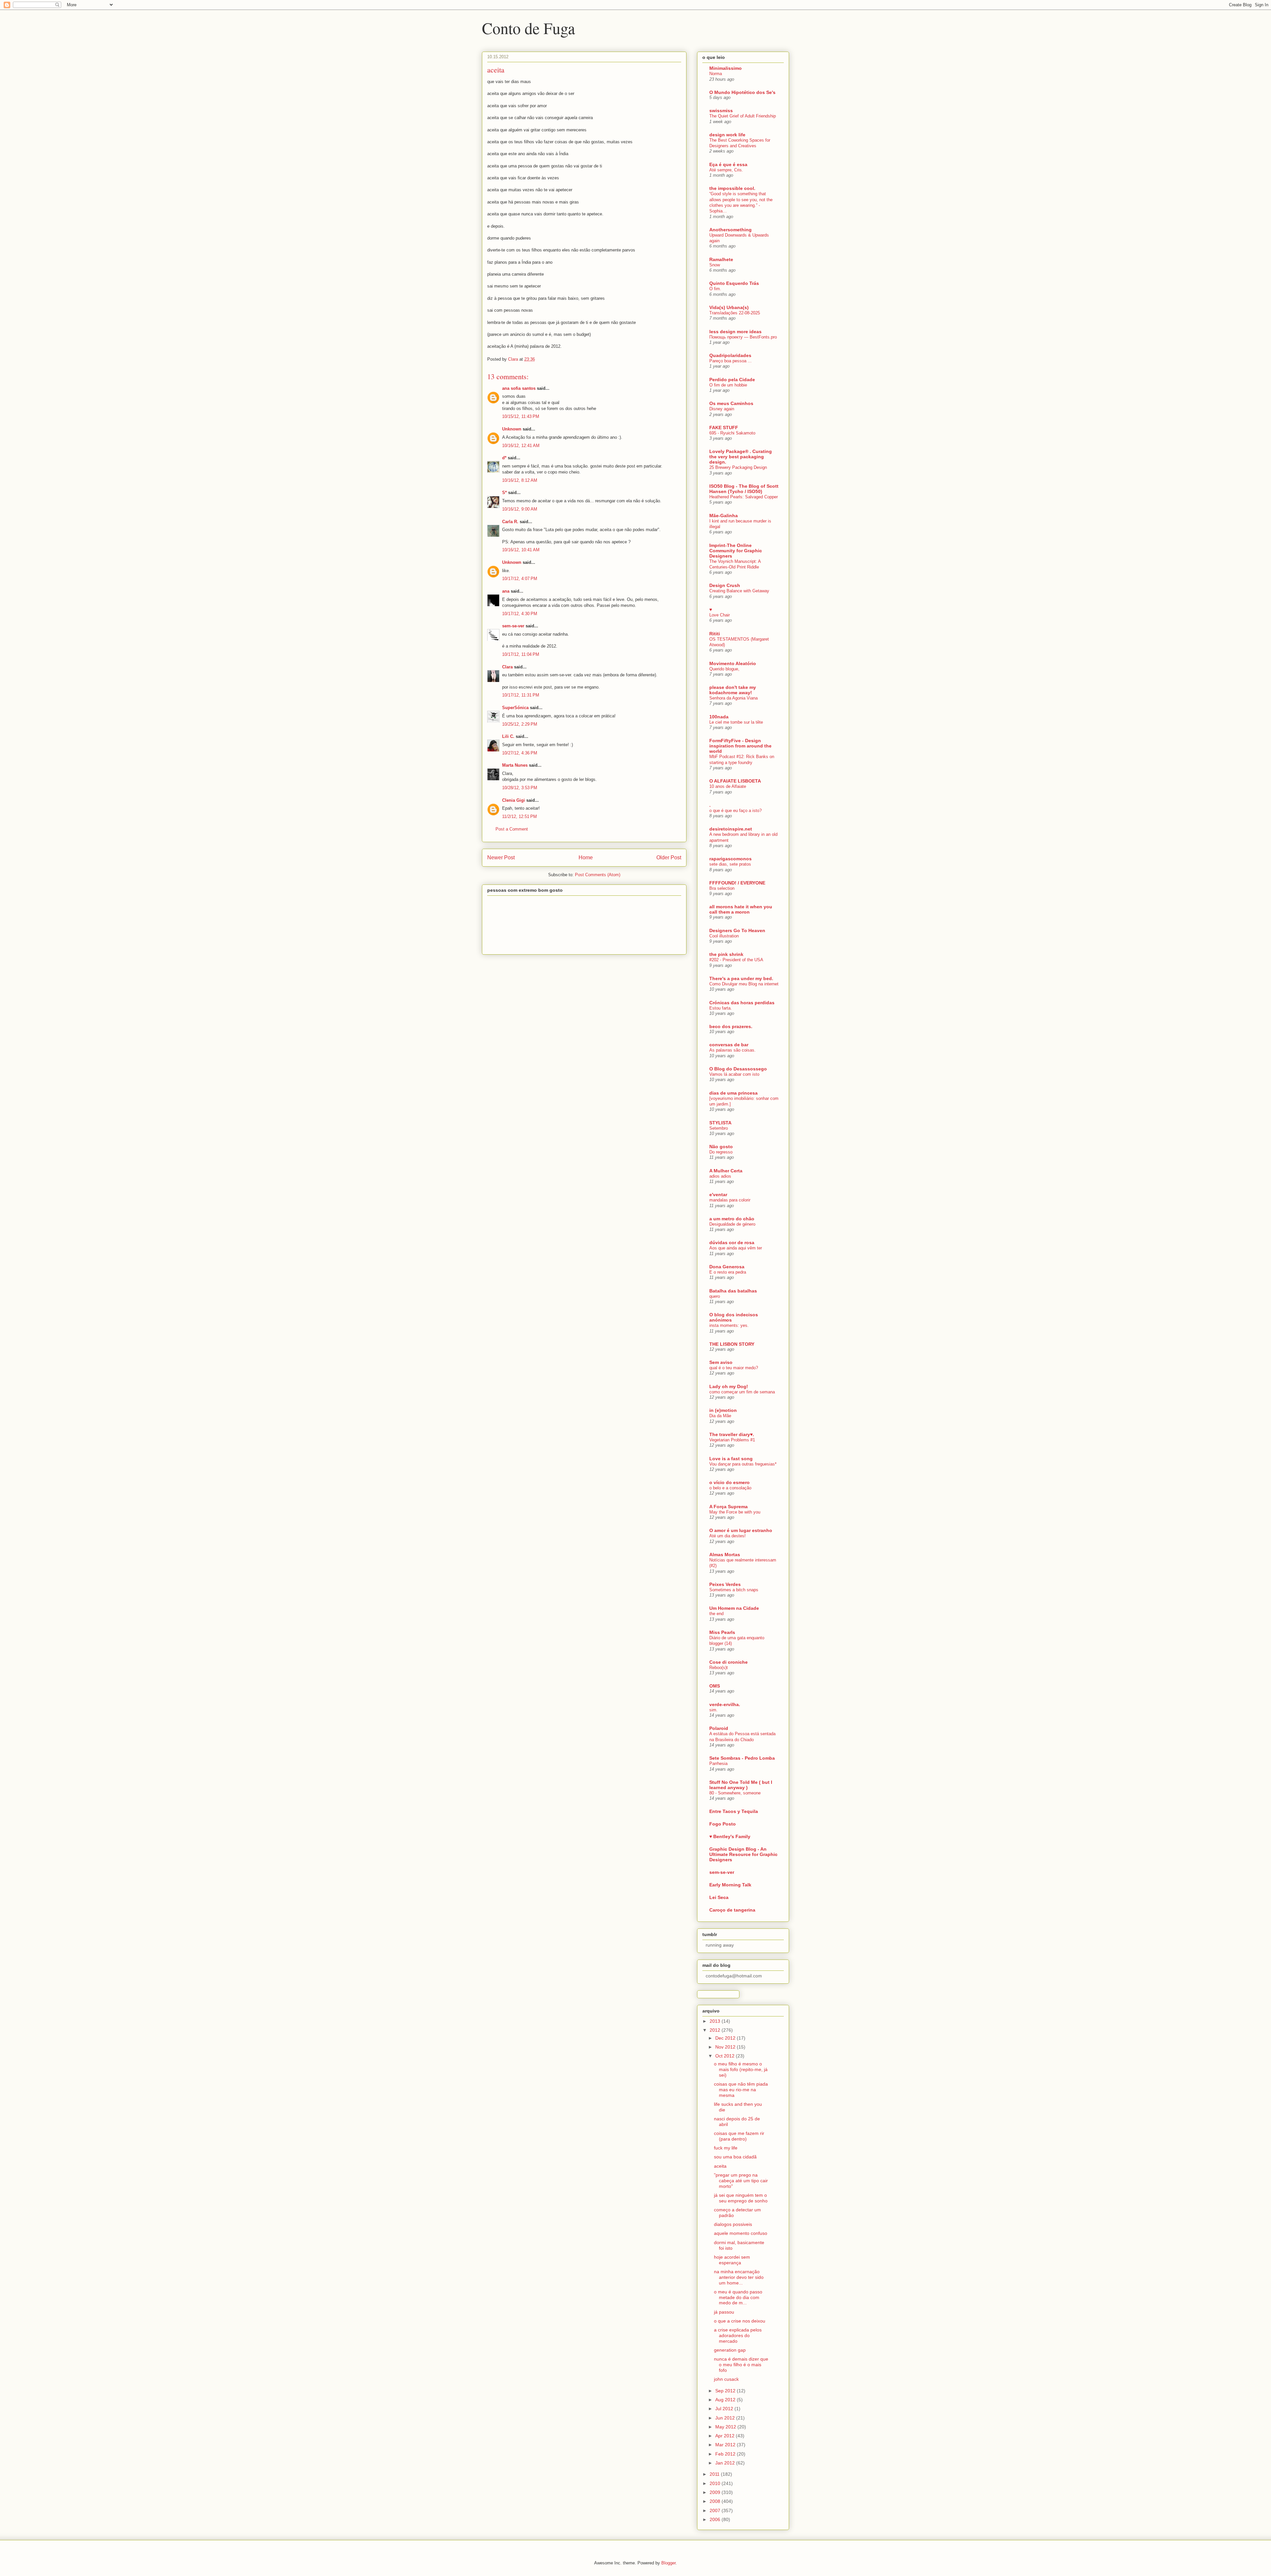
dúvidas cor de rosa (732, 1243)
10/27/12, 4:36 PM (520, 753)
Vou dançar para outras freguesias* (743, 1464)
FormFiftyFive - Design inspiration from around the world (740, 746)
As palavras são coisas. (732, 1050)
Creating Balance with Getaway (739, 591)
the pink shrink (726, 954)
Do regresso (721, 1152)
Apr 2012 (726, 2436)
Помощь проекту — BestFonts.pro (743, 337)
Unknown (512, 429)
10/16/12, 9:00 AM (520, 509)
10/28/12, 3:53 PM (520, 788)
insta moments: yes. (729, 1325)
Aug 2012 (726, 2400)
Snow (715, 265)
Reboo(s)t (719, 1668)
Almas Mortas (725, 1555)
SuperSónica (515, 708)
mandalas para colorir (730, 1200)
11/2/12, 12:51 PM (519, 816)
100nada (719, 717)
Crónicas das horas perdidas (742, 1003)
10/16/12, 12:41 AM (521, 446)
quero (715, 1296)
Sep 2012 (726, 2391)
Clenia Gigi (514, 800)
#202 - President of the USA (736, 960)
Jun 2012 (726, 2418)
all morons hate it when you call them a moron (741, 909)
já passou (724, 2312)
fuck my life (726, 2148)
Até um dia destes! (728, 1536)
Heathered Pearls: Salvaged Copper (744, 497)
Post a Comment (512, 829)
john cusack (726, 2379)
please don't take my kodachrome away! (733, 690)
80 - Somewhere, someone (735, 1793)
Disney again (722, 409)
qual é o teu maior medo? (734, 1368)
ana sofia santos (519, 388)
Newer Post (501, 858)
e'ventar (718, 1195)
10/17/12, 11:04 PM (521, 654)
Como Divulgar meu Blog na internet (744, 984)
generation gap (730, 2350)
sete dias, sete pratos (730, 864)
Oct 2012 (726, 2056)
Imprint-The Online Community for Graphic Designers (736, 551)
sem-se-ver (513, 626)
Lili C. (508, 736)
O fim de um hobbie (728, 385)
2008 (716, 2501)
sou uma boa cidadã (735, 2157)
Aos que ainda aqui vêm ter (736, 1248)
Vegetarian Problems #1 (732, 1440)
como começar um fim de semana (742, 1392)
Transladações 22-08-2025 (735, 313)
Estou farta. (721, 1008)
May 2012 (726, 2427)
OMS (715, 1686)
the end (716, 1614)
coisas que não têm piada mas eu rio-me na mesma (741, 2090)
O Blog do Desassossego (738, 1069)
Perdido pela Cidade (732, 380)
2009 (716, 2492)
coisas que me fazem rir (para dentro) (739, 2136)
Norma (716, 74)
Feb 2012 (726, 2454)
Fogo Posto (723, 1824)
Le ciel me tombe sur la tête (736, 722)
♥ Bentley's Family (730, 1836)
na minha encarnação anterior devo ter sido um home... (739, 2277)
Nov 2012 (726, 2047)
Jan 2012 (726, 2463)
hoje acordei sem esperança (732, 2260)
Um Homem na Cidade (734, 1608)
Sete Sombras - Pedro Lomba (742, 1758)
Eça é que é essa (728, 164)
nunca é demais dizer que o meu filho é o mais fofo (741, 2365)
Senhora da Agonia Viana (733, 698)
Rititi (715, 634)
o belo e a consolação (730, 1488)
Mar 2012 (726, 2445)
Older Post (669, 858)
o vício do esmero (730, 1482)
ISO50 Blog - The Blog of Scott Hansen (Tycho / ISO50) (744, 489)
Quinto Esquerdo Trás (734, 283)
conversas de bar (729, 1045)
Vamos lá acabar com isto (734, 1074)
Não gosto (721, 1147)
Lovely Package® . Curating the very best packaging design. (741, 457)
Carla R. (510, 522)
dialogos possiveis (733, 2224)
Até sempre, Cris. (726, 170)
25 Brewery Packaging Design (738, 467)
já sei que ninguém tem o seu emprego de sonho (741, 2198)
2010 (716, 2483)
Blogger (668, 2563)
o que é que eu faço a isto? (735, 811)
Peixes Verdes (725, 1584)
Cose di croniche (729, 1662)
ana (506, 591)
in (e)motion (723, 1410)
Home (586, 858)
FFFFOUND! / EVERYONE (737, 883)
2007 (716, 2510)
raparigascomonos (730, 859)
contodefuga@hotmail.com (734, 1976)
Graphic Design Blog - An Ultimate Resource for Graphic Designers (743, 1854)
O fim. (715, 289)
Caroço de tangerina (732, 1910)
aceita (720, 2166)
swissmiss (721, 111)
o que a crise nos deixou (740, 2321)
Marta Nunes (515, 765)
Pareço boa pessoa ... (730, 361)
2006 (716, 2519)
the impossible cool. (732, 188)
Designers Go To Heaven (737, 930)
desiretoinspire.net (731, 829)
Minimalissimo (726, 68)
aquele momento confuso (741, 2233)
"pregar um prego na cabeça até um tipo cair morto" (741, 2181)
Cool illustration (724, 936)
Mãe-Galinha (724, 516)
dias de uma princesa (733, 1093)
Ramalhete (721, 259)
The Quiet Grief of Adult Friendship (743, 116)
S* (504, 493)
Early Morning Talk (730, 1885)
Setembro (719, 1128)
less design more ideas (735, 332)
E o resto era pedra (728, 1272)
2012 (716, 2030)
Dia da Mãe (720, 1416)
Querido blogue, (724, 669)
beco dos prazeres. (731, 1026)
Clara (507, 667)
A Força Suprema (729, 1507)
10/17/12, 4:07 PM (520, 579)
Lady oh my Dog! (729, 1386)
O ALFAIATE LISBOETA (735, 781)
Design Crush (725, 585)
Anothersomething (730, 230)
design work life (727, 135)
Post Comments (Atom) (598, 875)
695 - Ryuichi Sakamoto (732, 433)
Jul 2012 (725, 2409)
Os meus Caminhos (731, 403)
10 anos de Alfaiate (728, 786)
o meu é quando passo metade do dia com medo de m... (738, 2297)
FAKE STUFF (724, 428)
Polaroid (719, 1728)
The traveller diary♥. (732, 1434)
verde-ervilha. (725, 1704)
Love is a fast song (731, 1459)
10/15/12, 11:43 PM (521, 416)
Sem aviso (721, 1362)
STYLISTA (720, 1123)
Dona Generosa (727, 1267)
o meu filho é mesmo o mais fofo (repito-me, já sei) (741, 2069)
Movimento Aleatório (733, 663)
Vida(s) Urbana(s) (729, 307)
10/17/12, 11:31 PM (521, 695)
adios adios (720, 1176)
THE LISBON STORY (732, 1344)
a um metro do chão (732, 1219)
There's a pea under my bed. (741, 978)
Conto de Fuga (528, 28)
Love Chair (720, 615)
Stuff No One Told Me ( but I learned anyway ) (741, 1785)
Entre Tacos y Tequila (734, 1811)
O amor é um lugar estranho (741, 1530)
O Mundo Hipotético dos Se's (742, 92)
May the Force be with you (735, 1512)
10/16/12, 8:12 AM (520, 480)
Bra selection (722, 888)
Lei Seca (719, 1897)
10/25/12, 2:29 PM (520, 724)
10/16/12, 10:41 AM (521, 550)
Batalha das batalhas (733, 1291)
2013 (716, 2021)
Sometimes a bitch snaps (734, 1590)
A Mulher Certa (726, 1171)
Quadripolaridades (730, 355)
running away (720, 1945)
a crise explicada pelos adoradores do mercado (738, 2335)
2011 (715, 2474)
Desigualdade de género (732, 1224)
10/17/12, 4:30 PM (520, 614)
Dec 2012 (726, 2038)
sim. (713, 1710)
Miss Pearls (722, 1632)
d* (504, 458)
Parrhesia (718, 1763)
